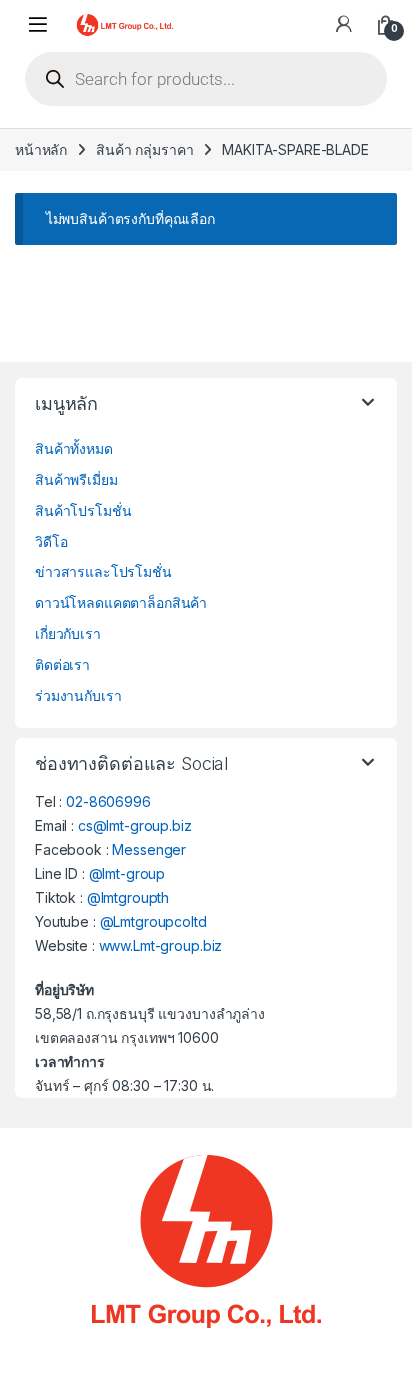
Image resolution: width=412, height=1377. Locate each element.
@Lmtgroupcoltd (153, 921)
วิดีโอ (51, 541)
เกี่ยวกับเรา (68, 633)
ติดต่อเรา (62, 664)
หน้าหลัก (41, 149)
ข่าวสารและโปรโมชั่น (103, 571)
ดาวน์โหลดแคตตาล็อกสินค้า (121, 602)
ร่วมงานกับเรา (78, 695)
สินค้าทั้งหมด (74, 448)
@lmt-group (127, 873)
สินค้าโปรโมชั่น (83, 510)
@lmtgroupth (128, 897)
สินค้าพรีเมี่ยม (76, 479)
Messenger (149, 849)
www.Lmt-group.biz (161, 945)
